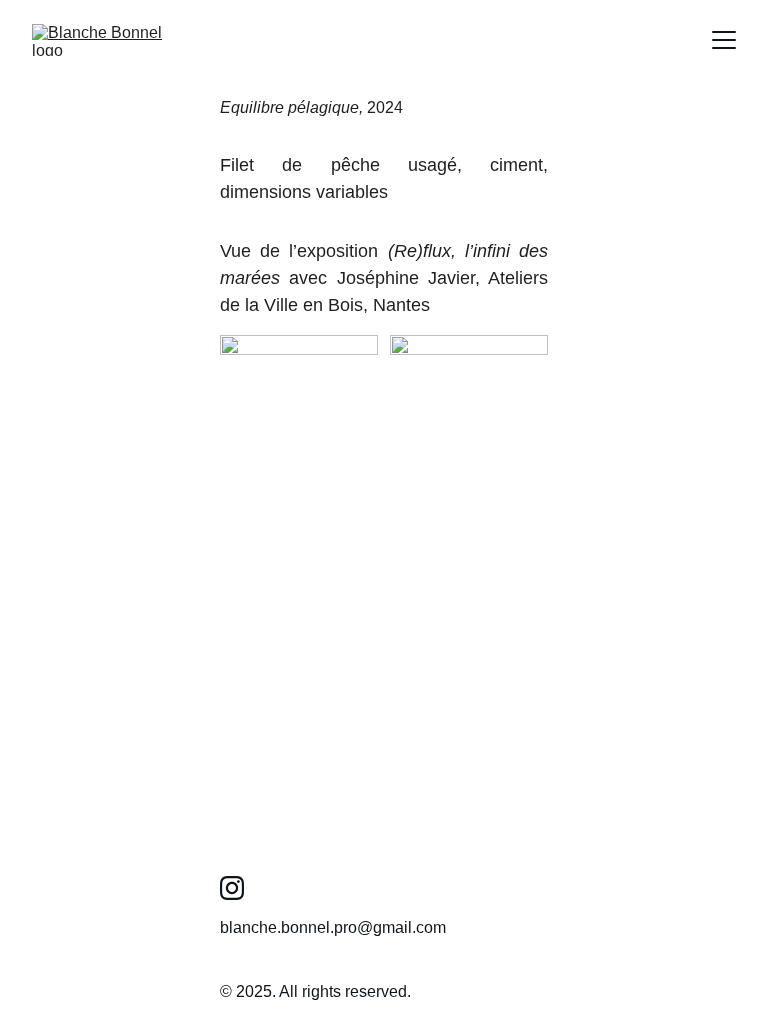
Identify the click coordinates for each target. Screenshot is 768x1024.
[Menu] (724, 40)
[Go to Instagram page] (232, 888)
